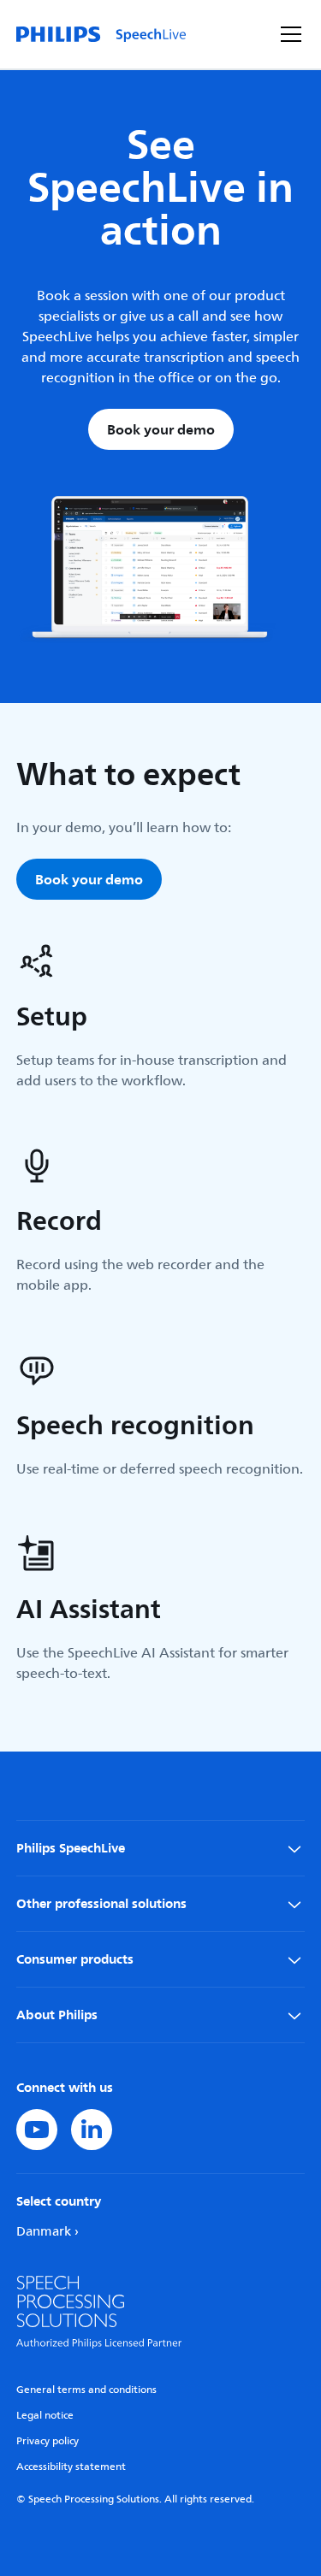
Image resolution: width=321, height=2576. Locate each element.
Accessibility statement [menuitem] (71, 2467)
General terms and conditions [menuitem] (86, 2390)
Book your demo (161, 429)
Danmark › (48, 2232)
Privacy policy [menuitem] (48, 2441)
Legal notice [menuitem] (45, 2416)
